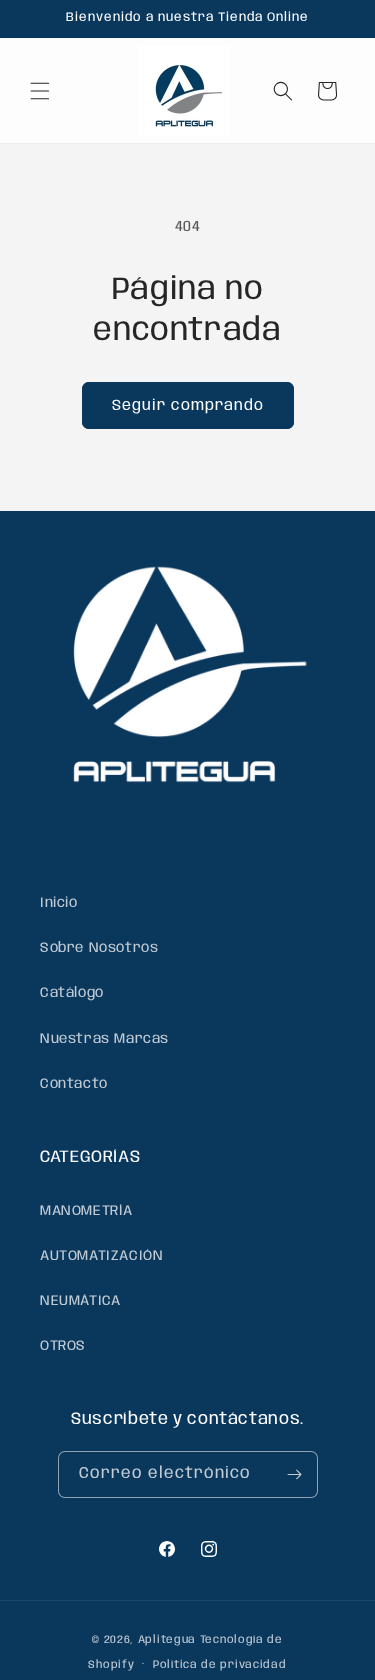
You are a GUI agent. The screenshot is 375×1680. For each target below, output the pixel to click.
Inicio (59, 903)
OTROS (63, 1346)
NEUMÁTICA (80, 1301)
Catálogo (72, 993)
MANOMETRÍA (86, 1211)
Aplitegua (167, 1640)
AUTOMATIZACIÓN (101, 1256)
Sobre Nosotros (99, 948)
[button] (40, 91)
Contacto (74, 1084)
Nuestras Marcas (104, 1039)
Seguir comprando (188, 406)
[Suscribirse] (295, 1474)
